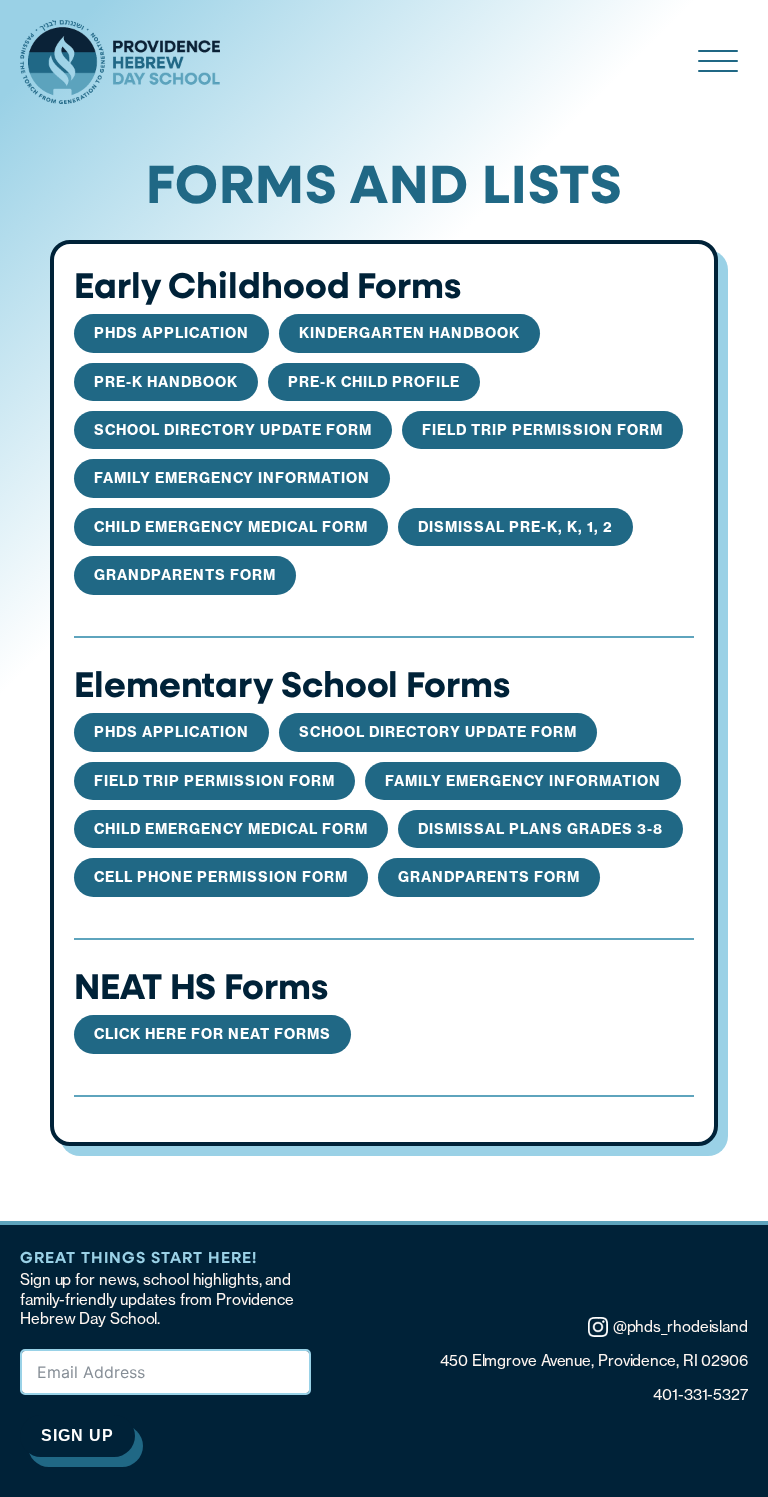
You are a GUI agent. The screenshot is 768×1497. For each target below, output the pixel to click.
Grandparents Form (185, 575)
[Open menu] (718, 62)
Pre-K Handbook (166, 382)
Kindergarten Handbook (409, 333)
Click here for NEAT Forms (212, 1034)
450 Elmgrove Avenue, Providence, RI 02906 (594, 1360)
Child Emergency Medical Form (231, 527)
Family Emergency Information (232, 478)
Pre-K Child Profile (374, 382)
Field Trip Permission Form (542, 430)
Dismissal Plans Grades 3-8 (540, 829)
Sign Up (77, 1435)
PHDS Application (171, 333)
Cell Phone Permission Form (221, 877)
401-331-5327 (700, 1394)
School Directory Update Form (233, 430)
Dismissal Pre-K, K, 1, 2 (515, 527)
